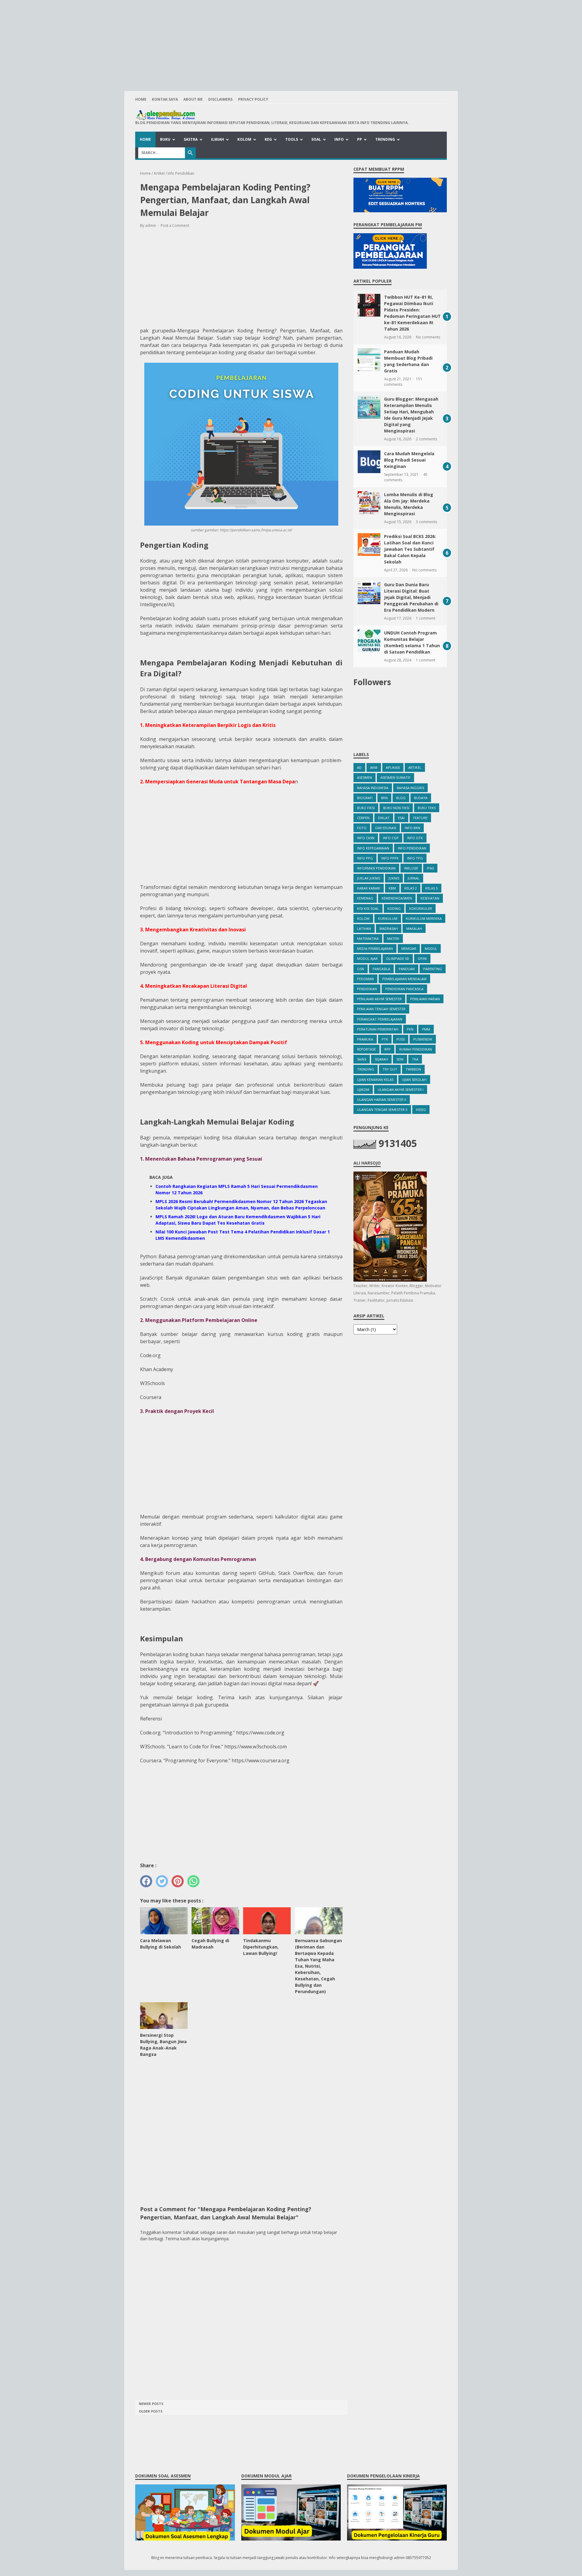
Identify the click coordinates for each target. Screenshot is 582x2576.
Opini (422, 958)
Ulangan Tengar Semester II (382, 1110)
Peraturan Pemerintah (378, 1029)
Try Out (390, 1069)
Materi (393, 938)
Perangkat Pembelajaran (380, 1019)
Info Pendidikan (412, 848)
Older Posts (151, 2411)
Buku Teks (427, 808)
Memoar (409, 948)
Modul (431, 948)
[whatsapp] (193, 1881)
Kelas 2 (411, 888)
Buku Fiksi (366, 808)
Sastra (191, 139)
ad (359, 767)
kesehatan (430, 898)
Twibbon (413, 1069)
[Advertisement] (291, 42)
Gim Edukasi (386, 828)
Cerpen (363, 818)
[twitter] (162, 1881)
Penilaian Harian (425, 999)
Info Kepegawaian (373, 848)
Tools (292, 139)
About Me (193, 99)
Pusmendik (423, 1039)
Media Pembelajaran (375, 948)
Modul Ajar (367, 958)
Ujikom (363, 1090)
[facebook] (146, 1881)
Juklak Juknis (369, 878)
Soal (316, 139)
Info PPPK (390, 858)
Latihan (364, 928)
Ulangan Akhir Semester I (401, 1090)
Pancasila (381, 969)
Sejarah (381, 1059)
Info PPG (365, 858)
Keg (268, 139)
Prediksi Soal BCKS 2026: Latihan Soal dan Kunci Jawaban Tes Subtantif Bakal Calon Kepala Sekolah (410, 549)
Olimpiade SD (398, 958)
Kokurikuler (421, 908)
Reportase (366, 1049)
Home (141, 99)
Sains (362, 1059)
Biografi (365, 798)
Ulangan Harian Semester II (382, 1100)
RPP (388, 1049)
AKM (374, 767)
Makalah (414, 928)
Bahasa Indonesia (373, 788)
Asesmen (365, 777)
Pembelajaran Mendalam (404, 979)
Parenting (433, 969)
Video (421, 1110)
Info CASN (366, 838)
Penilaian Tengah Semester (381, 1009)
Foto (362, 828)
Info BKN (412, 828)
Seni (400, 1059)
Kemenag (365, 898)
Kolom (244, 139)
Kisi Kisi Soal (368, 908)
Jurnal (414, 878)
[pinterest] (178, 1881)
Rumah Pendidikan (416, 1049)
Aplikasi (393, 767)
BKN (384, 798)
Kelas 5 (431, 888)
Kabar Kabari (369, 888)
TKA (415, 1059)
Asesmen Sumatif (395, 777)
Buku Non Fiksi (396, 808)
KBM (392, 888)
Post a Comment (175, 225)
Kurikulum (388, 918)
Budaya (421, 798)
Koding (394, 908)
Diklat (384, 818)
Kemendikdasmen (397, 898)
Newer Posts (151, 2404)
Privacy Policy (253, 99)
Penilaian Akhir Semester (379, 999)
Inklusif (411, 868)
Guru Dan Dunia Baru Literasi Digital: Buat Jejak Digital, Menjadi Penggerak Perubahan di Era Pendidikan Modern (411, 597)
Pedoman (365, 979)
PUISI (401, 1039)
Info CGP (391, 838)
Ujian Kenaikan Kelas (375, 1079)
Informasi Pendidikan (376, 868)
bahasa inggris (410, 788)
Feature (420, 818)
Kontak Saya (165, 99)
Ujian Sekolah (414, 1079)
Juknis (394, 878)
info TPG (415, 858)
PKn (410, 1029)
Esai (401, 818)
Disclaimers (220, 99)
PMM (426, 1029)
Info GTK (415, 838)
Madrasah (389, 928)
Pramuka (365, 1039)
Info (339, 139)
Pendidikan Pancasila (404, 989)
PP (360, 139)
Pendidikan (367, 989)
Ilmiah (217, 139)
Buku (165, 139)
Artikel (415, 767)
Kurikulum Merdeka (424, 918)
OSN (361, 969)
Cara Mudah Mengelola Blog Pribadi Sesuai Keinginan (409, 460)
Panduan (407, 969)
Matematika (368, 938)
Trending (385, 139)
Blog (401, 798)
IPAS (430, 868)
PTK (385, 1039)
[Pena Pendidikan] (272, 115)
